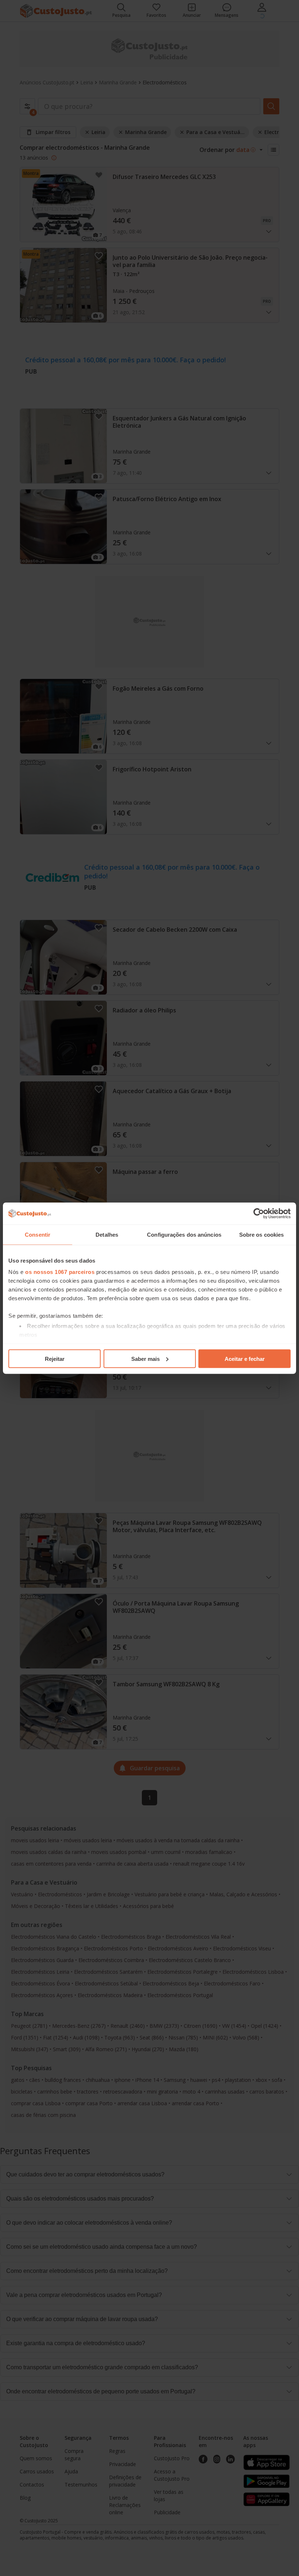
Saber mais (145, 1358)
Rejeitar (55, 1358)
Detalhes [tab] (107, 1234)
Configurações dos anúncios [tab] (184, 1234)
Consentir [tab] (38, 1234)
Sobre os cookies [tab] (262, 1234)
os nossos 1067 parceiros (60, 1272)
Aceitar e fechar (245, 1358)
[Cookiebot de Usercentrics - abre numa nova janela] (259, 1213)
